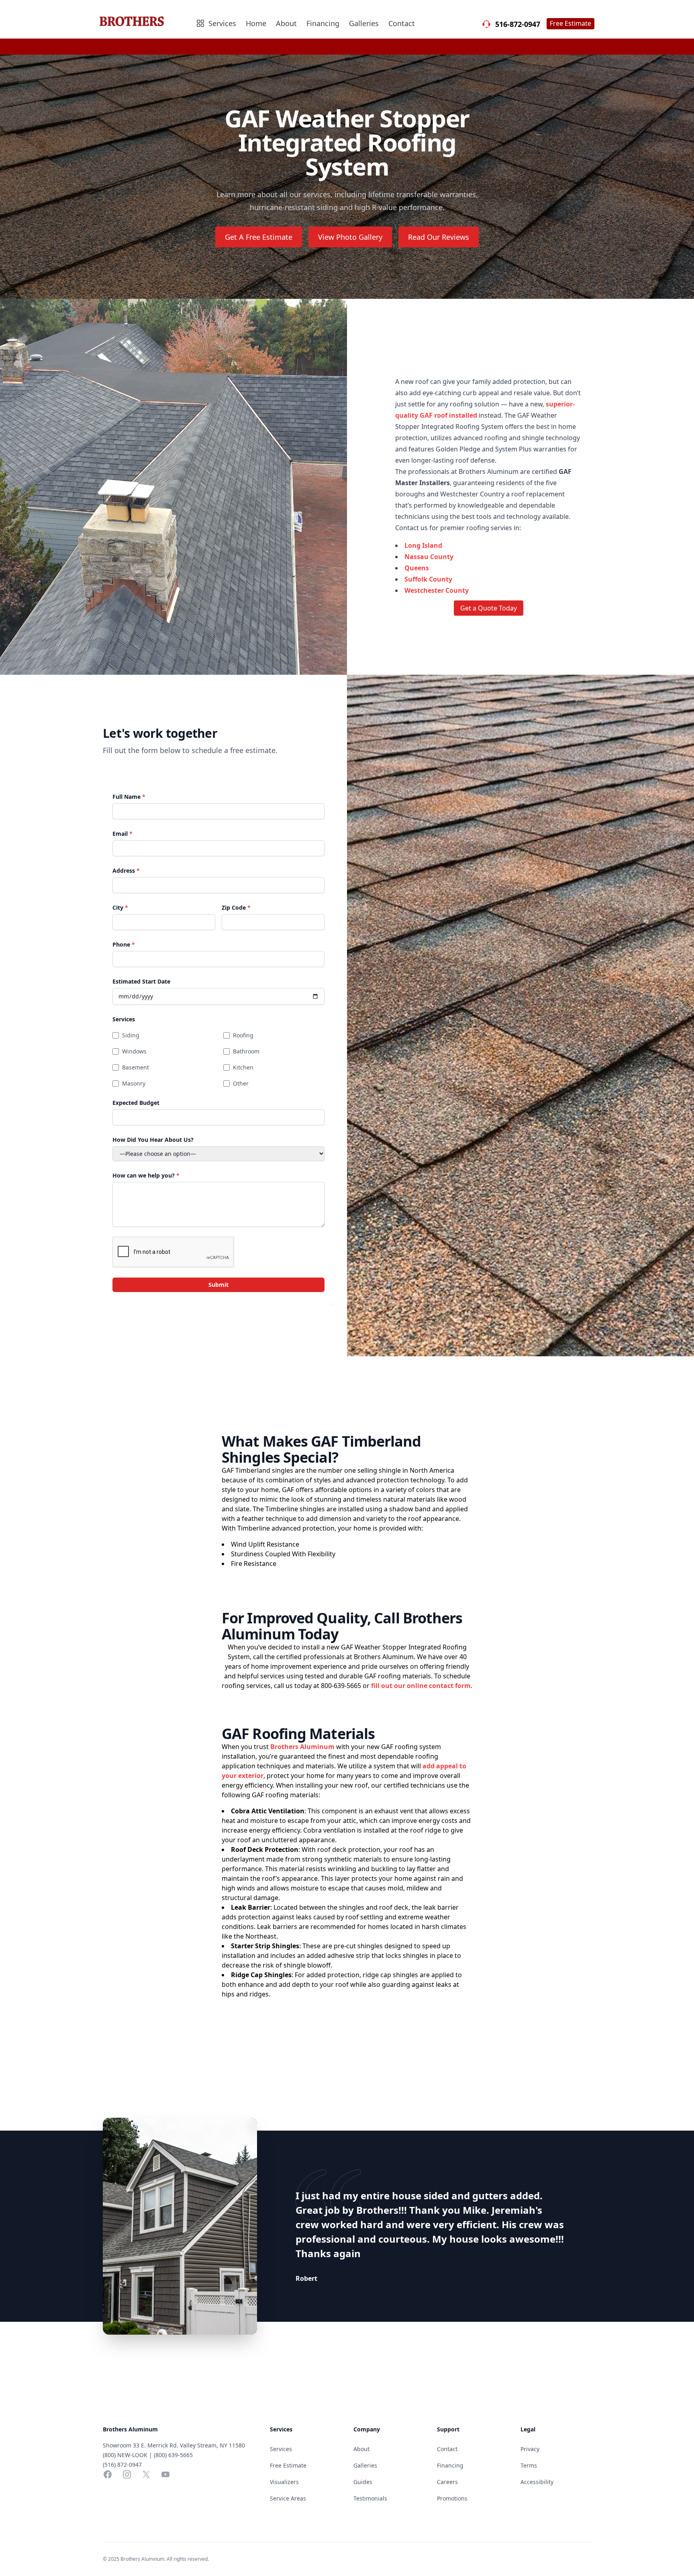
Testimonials (370, 2498)
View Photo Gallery (350, 237)
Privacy (530, 2449)
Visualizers (284, 2482)
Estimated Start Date (141, 981)
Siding (131, 1035)
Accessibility (537, 2482)
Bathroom (246, 1051)
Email (122, 834)
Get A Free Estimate (259, 237)
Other (241, 1083)
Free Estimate (571, 23)
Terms (529, 2465)
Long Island (423, 545)
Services (124, 1019)
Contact (402, 23)
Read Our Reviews (439, 237)
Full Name (129, 797)
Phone (124, 944)
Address (126, 871)
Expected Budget (136, 1103)
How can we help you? (146, 1175)
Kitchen (243, 1067)
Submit (218, 1285)
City (120, 907)
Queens (417, 568)
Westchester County (437, 590)
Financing (323, 23)
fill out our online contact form (421, 1686)
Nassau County (429, 557)
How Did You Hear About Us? (153, 1140)
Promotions (452, 2498)
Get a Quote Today (489, 608)
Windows (134, 1051)
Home (256, 23)
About (286, 23)
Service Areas (288, 2498)
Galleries (364, 23)
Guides (363, 2482)
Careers (447, 2482)
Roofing (243, 1035)
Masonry (134, 1083)
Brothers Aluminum (302, 1747)
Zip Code (236, 907)
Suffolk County (428, 579)
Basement (136, 1067)
